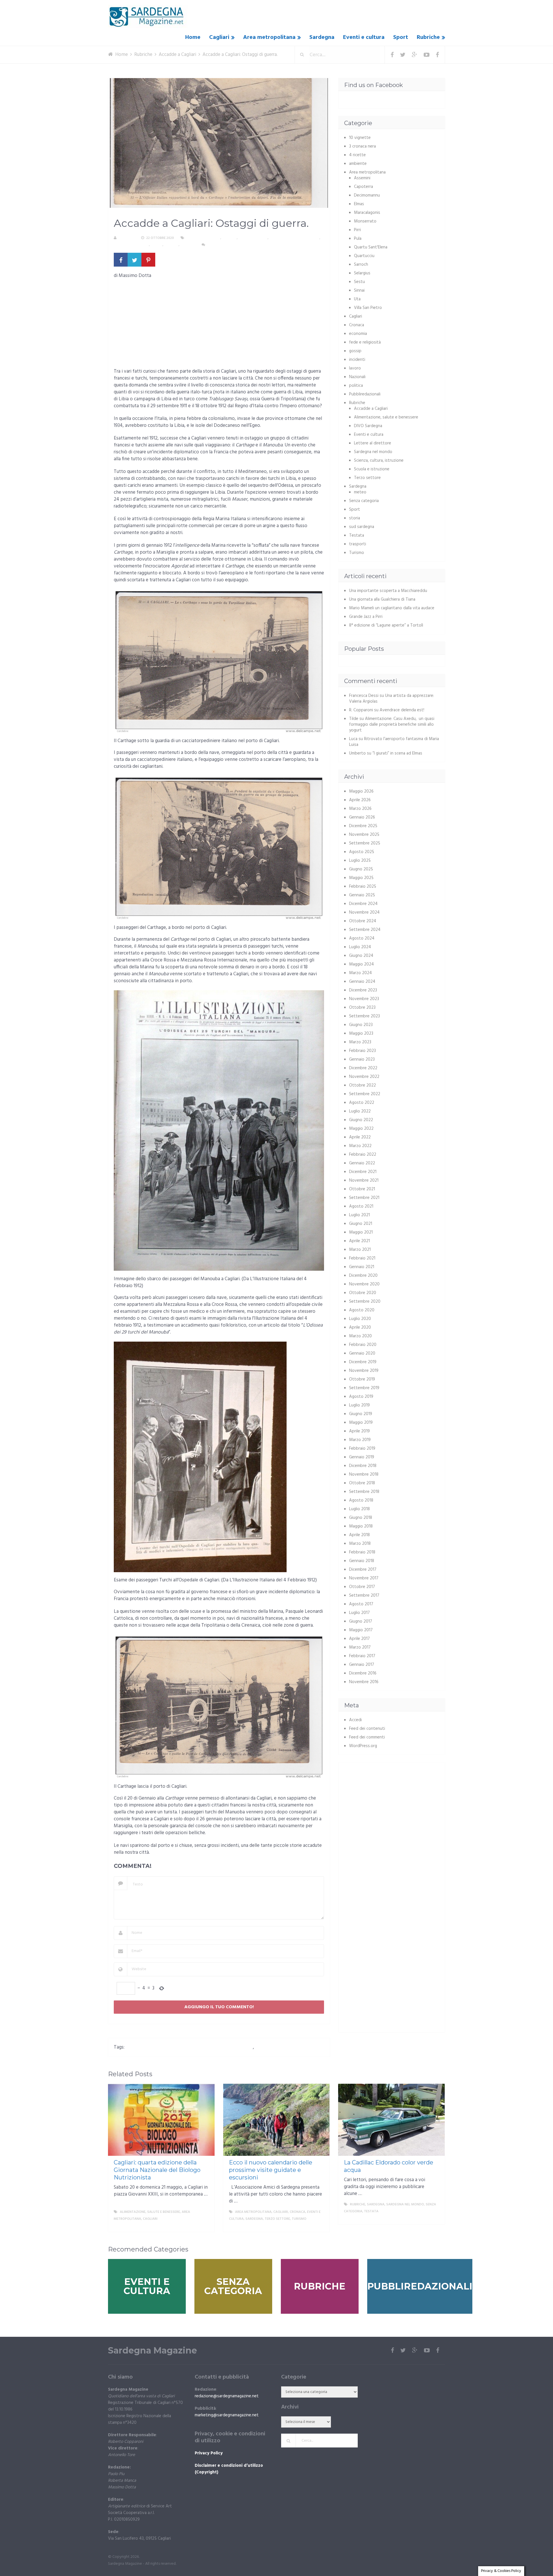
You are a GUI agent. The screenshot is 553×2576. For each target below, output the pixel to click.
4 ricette (357, 155)
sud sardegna (362, 527)
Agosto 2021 (361, 1206)
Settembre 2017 (364, 1596)
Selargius (362, 273)
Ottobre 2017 (362, 1587)
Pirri (357, 230)
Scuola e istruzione (131, 245)
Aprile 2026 (360, 800)
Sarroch (361, 265)
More (205, 2226)
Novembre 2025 (364, 835)
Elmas (359, 204)
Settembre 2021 (364, 1198)
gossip (355, 351)
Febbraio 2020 (363, 1345)
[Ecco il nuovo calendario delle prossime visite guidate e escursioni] (276, 2120)
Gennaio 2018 (362, 1561)
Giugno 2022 (361, 1120)
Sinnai (359, 291)
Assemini (362, 178)
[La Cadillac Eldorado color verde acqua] (391, 2120)
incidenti (357, 360)
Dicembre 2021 (363, 1172)
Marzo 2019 (360, 1440)
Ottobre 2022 (362, 1085)
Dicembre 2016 (363, 1673)
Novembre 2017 (364, 1578)
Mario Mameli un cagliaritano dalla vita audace (392, 608)
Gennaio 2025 (362, 895)
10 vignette (360, 138)
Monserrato (365, 221)
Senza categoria (364, 501)
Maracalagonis (367, 213)
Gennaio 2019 (362, 1457)
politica (356, 386)
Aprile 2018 (359, 1535)
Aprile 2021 (359, 1241)
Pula (358, 239)
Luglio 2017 (359, 1613)
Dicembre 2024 (363, 904)
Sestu (359, 282)
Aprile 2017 (359, 1639)
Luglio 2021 (359, 1215)
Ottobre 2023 (362, 1008)
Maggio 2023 (361, 1034)
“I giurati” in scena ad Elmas (397, 753)
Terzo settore (367, 478)
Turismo (188, 245)
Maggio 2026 (361, 791)
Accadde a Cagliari (203, 238)
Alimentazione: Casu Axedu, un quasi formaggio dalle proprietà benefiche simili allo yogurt (392, 725)
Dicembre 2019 (363, 1362)
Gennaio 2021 (362, 1267)
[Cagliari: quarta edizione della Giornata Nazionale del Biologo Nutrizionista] (161, 2120)
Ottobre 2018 (362, 1483)
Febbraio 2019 (362, 1449)
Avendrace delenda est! (402, 710)
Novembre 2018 (364, 1474)
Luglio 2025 (360, 861)
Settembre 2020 (365, 1302)
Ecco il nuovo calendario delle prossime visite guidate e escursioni (271, 2170)
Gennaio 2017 (362, 1665)
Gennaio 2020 (362, 1353)
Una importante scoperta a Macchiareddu (388, 591)
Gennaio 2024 (362, 982)
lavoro (355, 368)
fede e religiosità (365, 342)
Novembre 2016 (364, 1682)
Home (193, 37)
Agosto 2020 (362, 1310)
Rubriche (428, 37)
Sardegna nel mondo (373, 452)
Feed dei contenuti (367, 1729)
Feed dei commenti (367, 1737)
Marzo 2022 (360, 1146)
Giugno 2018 (361, 1518)
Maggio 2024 (361, 964)
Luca (353, 739)
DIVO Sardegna (368, 426)
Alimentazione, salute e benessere (386, 417)
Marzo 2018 (360, 1544)
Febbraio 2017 (362, 1656)
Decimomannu (367, 195)
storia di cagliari (273, 2047)
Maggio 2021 (361, 1232)
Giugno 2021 (361, 1224)
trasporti (358, 544)
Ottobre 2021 (362, 1189)
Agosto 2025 (362, 852)
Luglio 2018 (359, 1509)
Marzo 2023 (360, 1042)
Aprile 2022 (360, 1137)
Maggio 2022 (361, 1129)
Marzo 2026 (360, 809)
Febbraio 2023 (362, 1051)
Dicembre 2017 (363, 1570)
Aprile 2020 (360, 1327)
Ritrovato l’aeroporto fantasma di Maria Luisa (394, 742)
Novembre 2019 (364, 1371)
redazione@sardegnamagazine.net (227, 2396)
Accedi (355, 1720)
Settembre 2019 (364, 1388)
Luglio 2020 (360, 1319)
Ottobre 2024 (363, 921)
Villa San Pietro (368, 308)
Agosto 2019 (361, 1397)
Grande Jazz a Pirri (366, 617)
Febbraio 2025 (363, 887)
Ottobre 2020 (363, 1293)
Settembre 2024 (365, 930)
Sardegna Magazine (153, 2351)
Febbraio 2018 (362, 1552)
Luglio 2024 (360, 947)
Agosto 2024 (362, 938)
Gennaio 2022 (362, 1163)
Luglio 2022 (360, 1111)
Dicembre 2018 (363, 1466)
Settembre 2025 (365, 843)
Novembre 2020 (364, 1284)
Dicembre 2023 (363, 990)
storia (157, 245)
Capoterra (363, 187)
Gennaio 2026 (362, 817)
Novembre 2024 (364, 912)
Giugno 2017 (361, 1621)
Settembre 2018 (364, 1492)
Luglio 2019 (359, 1405)
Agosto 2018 (361, 1500)
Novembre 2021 (364, 1180)
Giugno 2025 (361, 869)
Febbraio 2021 (362, 1258)
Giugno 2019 (361, 1414)
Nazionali (357, 377)
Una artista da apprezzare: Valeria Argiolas (392, 699)
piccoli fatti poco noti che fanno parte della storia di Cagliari (190, 2047)
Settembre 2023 (364, 1016)
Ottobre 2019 (362, 1379)
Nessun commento (224, 245)
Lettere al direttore (373, 443)
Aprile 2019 (359, 1431)
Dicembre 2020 (363, 1276)
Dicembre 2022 (363, 1068)
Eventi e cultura (364, 37)
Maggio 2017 (361, 1630)
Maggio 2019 (361, 1423)
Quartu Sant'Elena (371, 247)
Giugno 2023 (361, 1025)
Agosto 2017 (361, 1604)
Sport (401, 37)
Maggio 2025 (361, 878)
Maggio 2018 (361, 1526)
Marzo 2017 (360, 1647)
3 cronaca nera (362, 146)
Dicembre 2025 (363, 826)
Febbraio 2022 (363, 1155)
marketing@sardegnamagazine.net (227, 2415)
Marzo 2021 (360, 1250)
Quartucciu (364, 256)
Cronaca (357, 325)
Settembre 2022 (365, 1094)
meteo (360, 492)
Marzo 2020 (360, 1336)
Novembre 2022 (364, 1077)
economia (358, 334)
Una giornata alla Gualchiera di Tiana (382, 599)
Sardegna (322, 37)
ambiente (358, 164)
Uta (357, 299)
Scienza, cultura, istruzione (294, 238)
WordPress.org (363, 1746)
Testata (171, 245)
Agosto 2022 (362, 1103)
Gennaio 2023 (362, 1059)
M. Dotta (127, 238)
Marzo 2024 (360, 973)
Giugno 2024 (361, 956)
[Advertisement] (219, 325)
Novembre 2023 (364, 999)
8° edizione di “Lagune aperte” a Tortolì (386, 625)
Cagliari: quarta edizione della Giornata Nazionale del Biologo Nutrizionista (157, 2170)
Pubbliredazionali (365, 394)
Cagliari (219, 37)
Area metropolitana (269, 37)
